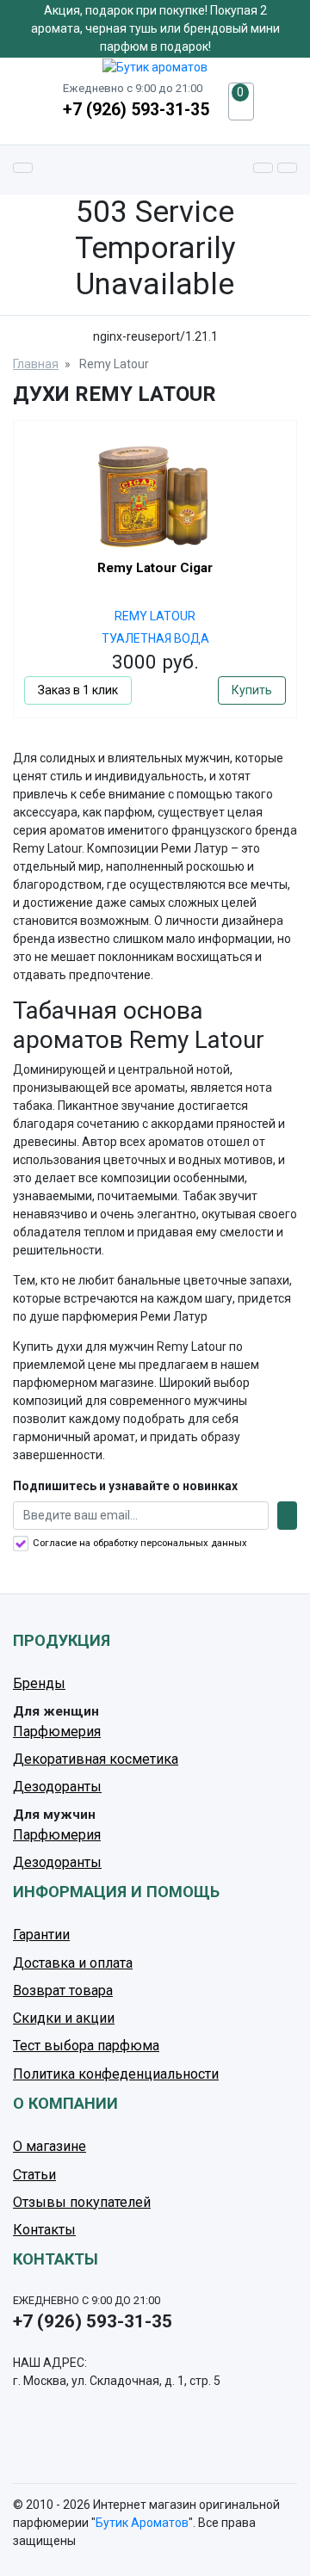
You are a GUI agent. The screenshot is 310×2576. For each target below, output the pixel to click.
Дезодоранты (57, 1787)
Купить (252, 690)
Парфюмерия (57, 1732)
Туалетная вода (155, 638)
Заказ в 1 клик (78, 690)
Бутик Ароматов (142, 2523)
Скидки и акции (64, 2018)
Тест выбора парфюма (86, 2046)
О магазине (50, 2146)
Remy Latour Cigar (155, 568)
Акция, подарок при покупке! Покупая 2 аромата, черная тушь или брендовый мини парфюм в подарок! (155, 28)
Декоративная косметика (96, 1759)
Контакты (44, 2230)
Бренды (39, 1683)
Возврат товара (63, 1991)
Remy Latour (155, 616)
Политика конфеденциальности (116, 2074)
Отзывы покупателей (82, 2202)
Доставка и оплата (73, 1963)
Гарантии (41, 1935)
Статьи (34, 2175)
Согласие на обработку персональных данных (140, 1543)
